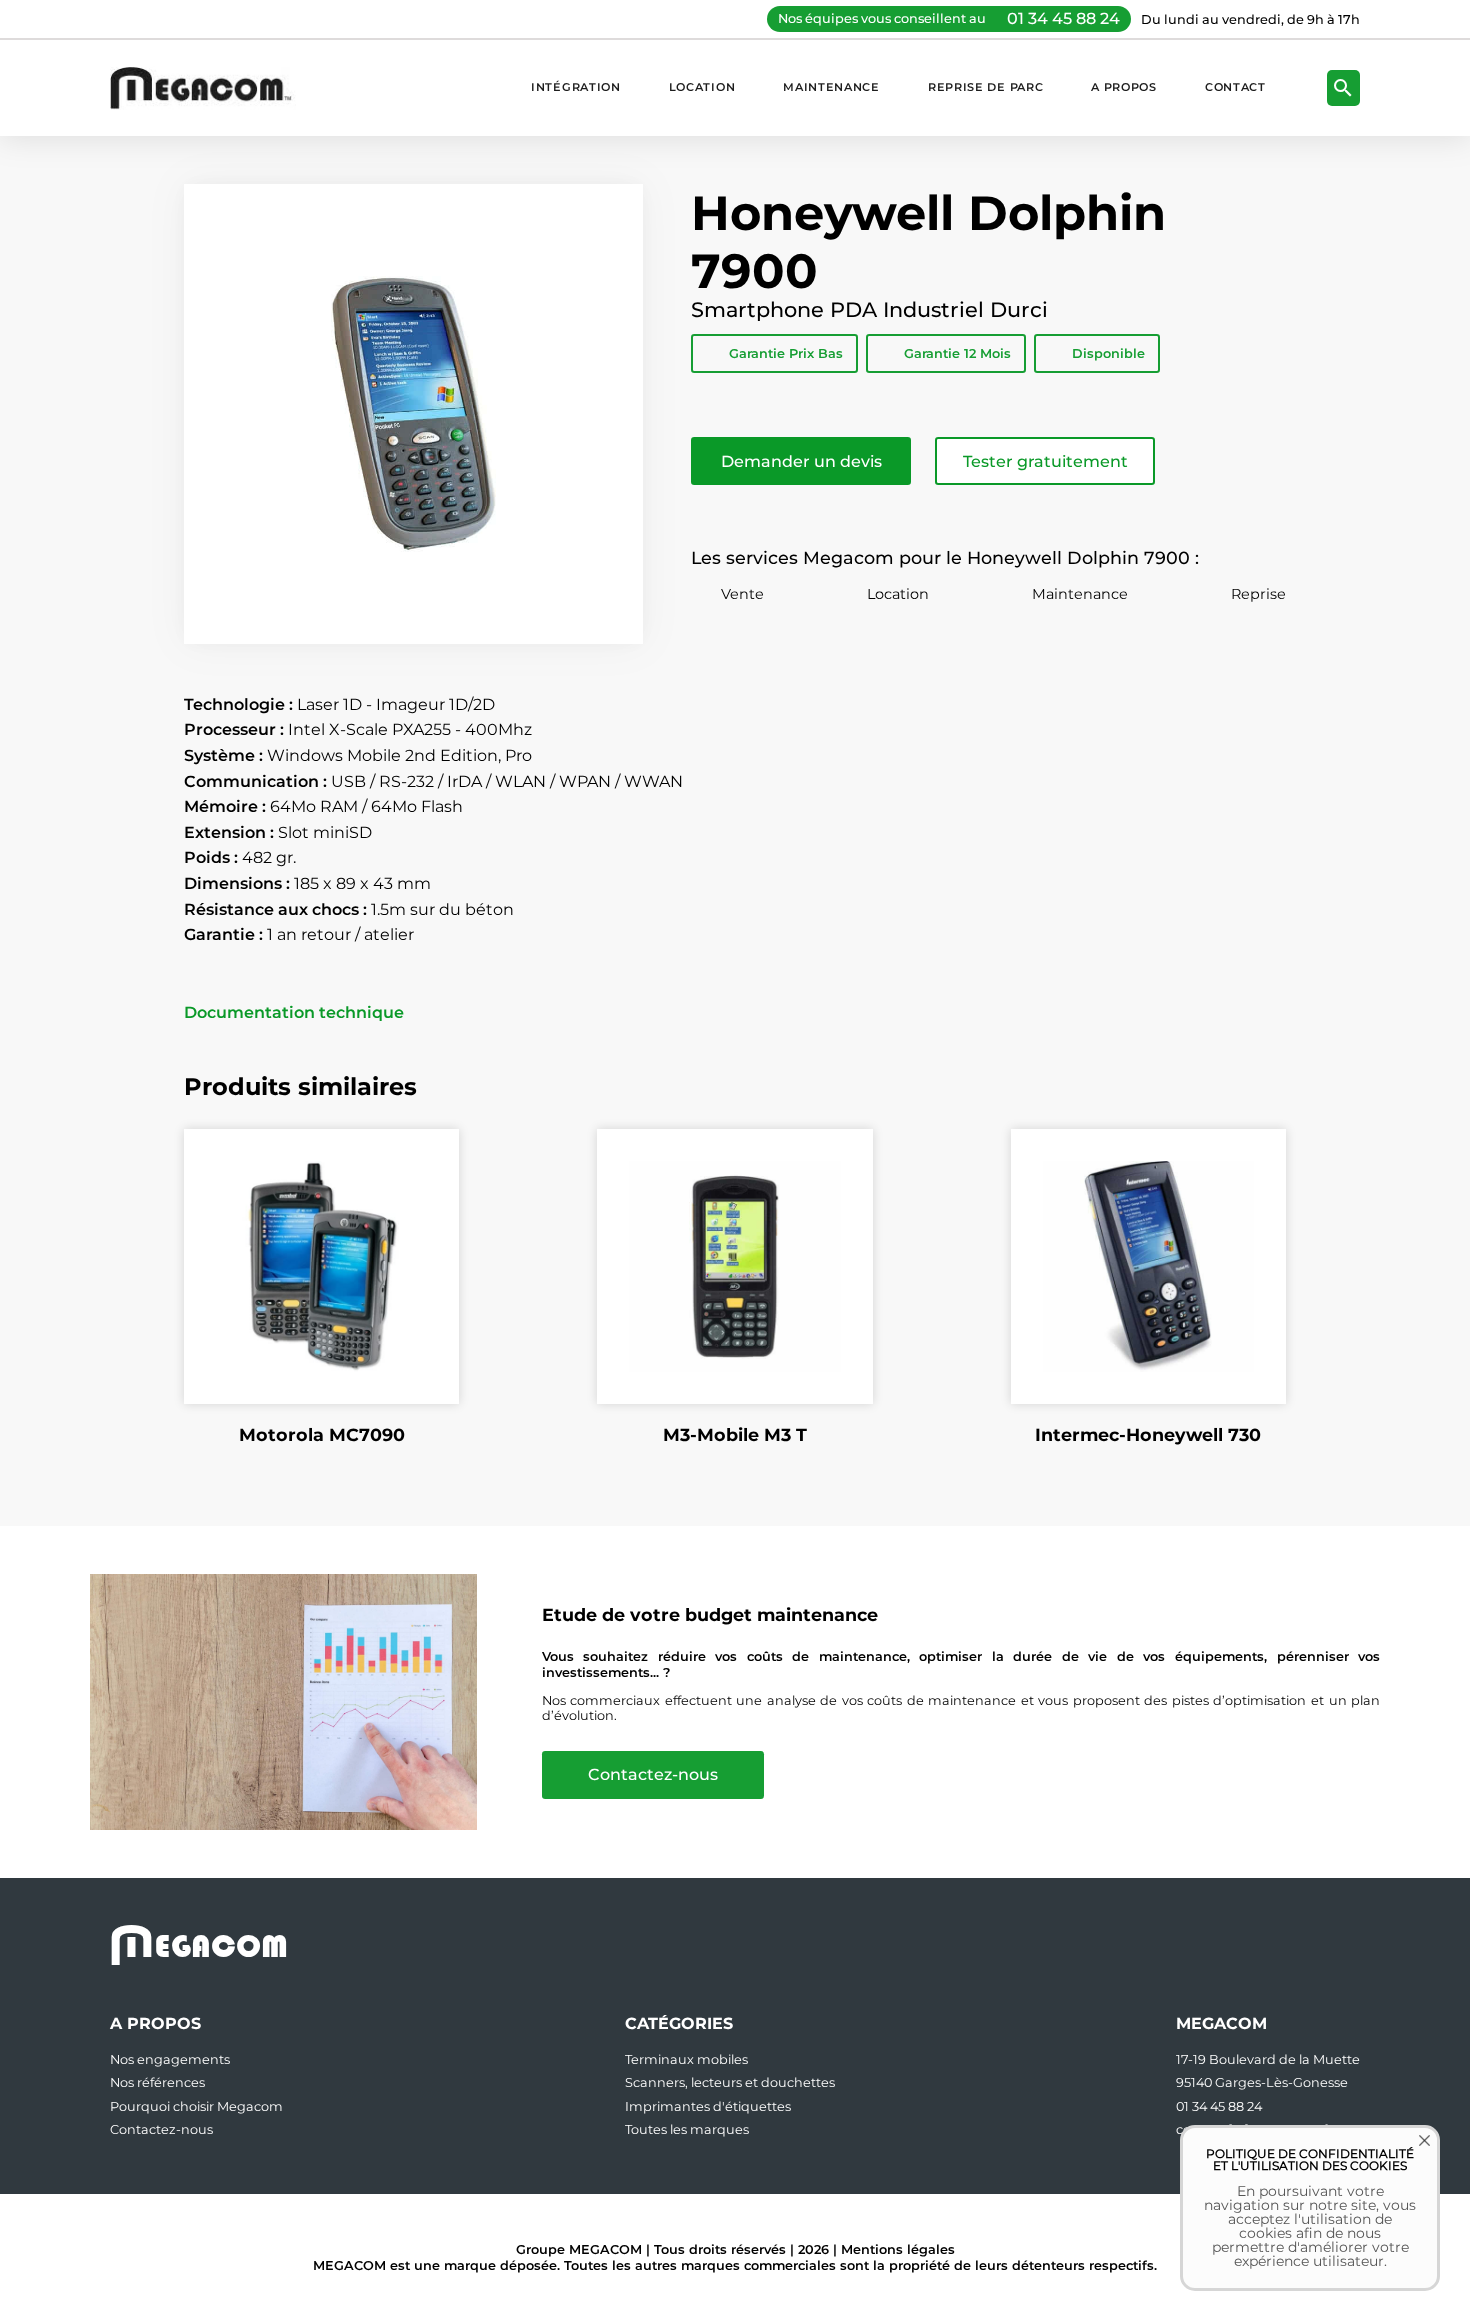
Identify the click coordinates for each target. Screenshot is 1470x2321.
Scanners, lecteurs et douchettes (730, 2082)
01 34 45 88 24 (1063, 18)
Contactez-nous (653, 1774)
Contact (1235, 87)
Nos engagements (170, 2059)
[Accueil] (211, 87)
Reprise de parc (985, 87)
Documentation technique (294, 1013)
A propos (1124, 87)
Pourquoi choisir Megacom (196, 2106)
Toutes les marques (687, 2129)
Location (702, 87)
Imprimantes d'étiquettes (708, 2106)
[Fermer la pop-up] (1410, 2155)
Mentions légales (898, 2249)
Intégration (576, 87)
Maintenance (831, 87)
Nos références (157, 2082)
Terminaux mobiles (686, 2059)
